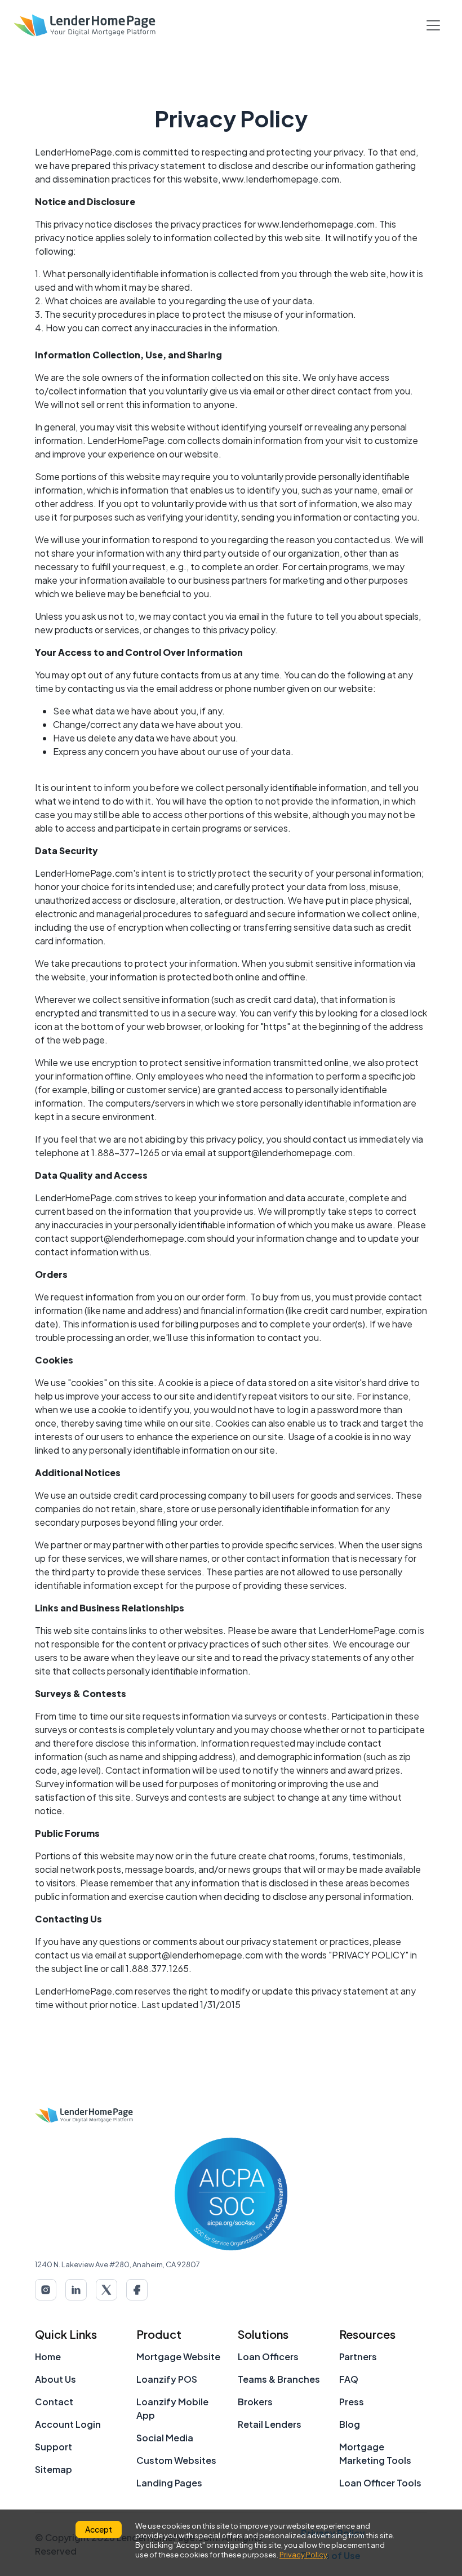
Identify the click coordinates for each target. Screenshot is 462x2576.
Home (48, 2357)
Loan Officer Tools (380, 2483)
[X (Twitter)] (106, 2290)
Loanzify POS (167, 2379)
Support (54, 2447)
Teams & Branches (279, 2379)
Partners (358, 2357)
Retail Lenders (270, 2424)
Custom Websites (176, 2460)
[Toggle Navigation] (433, 25)
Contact (54, 2402)
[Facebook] (137, 2290)
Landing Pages (169, 2483)
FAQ (349, 2379)
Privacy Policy (303, 2555)
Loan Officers (268, 2357)
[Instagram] (46, 2290)
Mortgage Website (178, 2357)
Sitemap (54, 2469)
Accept (99, 2529)
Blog (350, 2424)
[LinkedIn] (76, 2290)
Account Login (68, 2424)
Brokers (255, 2402)
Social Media (165, 2438)
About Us (55, 2379)
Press (352, 2402)
